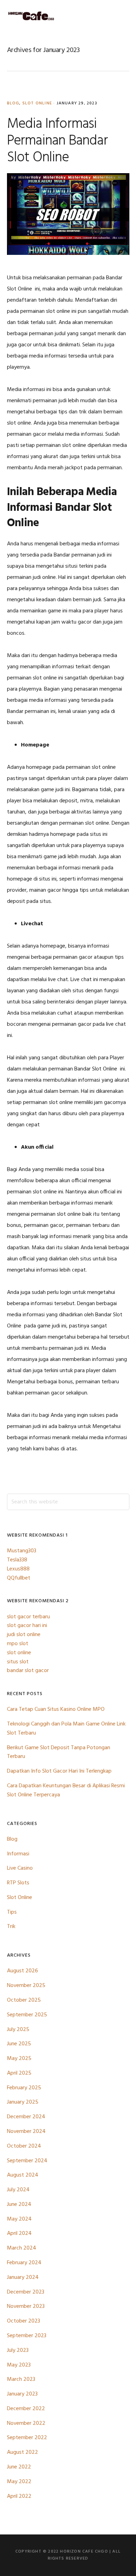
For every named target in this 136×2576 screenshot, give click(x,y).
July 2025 (18, 2030)
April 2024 (19, 2233)
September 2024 (27, 2161)
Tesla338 (17, 1560)
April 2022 (19, 2496)
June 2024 (19, 2205)
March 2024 (22, 2248)
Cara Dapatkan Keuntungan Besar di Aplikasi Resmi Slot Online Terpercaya (66, 1790)
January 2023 (22, 2394)
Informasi (18, 1854)
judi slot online (24, 1635)
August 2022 (22, 2452)
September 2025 (27, 2015)
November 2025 (26, 1986)
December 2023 (26, 2292)
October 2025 (24, 2000)
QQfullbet (19, 1578)
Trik (11, 1927)
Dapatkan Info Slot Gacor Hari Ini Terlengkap (59, 1771)
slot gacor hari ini (27, 1626)
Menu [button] (120, 16)
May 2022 (19, 2482)
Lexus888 (18, 1569)
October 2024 (24, 2146)
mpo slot (18, 1644)
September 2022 (27, 2438)
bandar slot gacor (28, 1671)
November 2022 (26, 2423)
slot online (19, 1653)
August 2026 (22, 1971)
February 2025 (24, 2088)
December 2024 (26, 2117)
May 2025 (19, 2059)
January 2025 (23, 2102)
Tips (12, 1912)
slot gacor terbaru (28, 1617)
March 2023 (21, 2379)
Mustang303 (22, 1551)
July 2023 (18, 2350)
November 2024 (26, 2132)
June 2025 (19, 2044)
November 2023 (26, 2306)
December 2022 (26, 2409)
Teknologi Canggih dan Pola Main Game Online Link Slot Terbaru (66, 1729)
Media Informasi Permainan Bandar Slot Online (57, 141)
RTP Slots (18, 1883)
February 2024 (24, 2263)
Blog (13, 103)
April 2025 (19, 2073)
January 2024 (23, 2277)
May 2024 (19, 2219)
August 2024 (23, 2175)
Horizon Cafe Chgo (31, 16)
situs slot (18, 1662)
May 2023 (19, 2365)
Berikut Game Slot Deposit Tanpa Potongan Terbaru (59, 1752)
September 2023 (27, 2336)
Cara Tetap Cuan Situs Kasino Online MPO (56, 1709)
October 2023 (24, 2321)
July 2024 (18, 2190)
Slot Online (37, 103)
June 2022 (19, 2467)
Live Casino (20, 1868)
